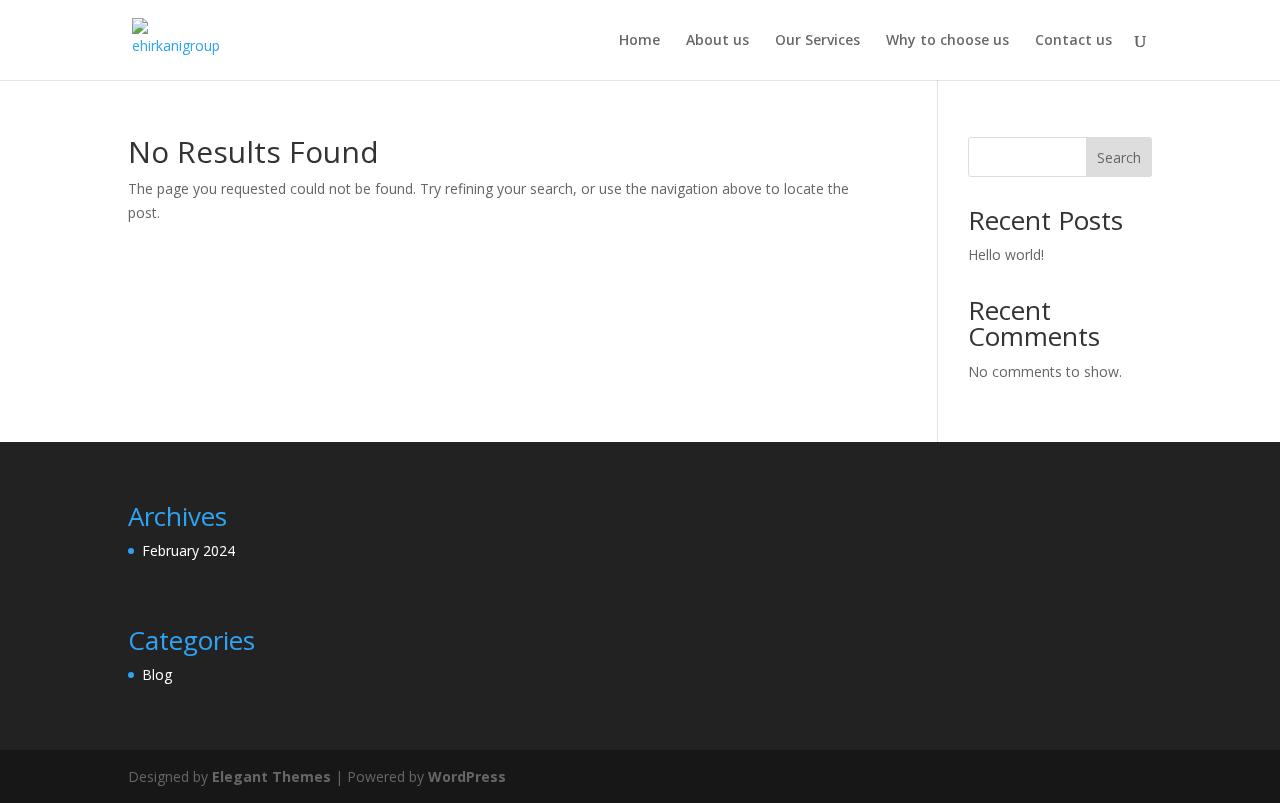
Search (1119, 157)
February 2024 (188, 550)
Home (639, 41)
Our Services (817, 41)
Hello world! (1006, 254)
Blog (157, 674)
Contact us (1073, 41)
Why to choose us (947, 41)
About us (717, 41)
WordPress (467, 776)
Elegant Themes (271, 776)
